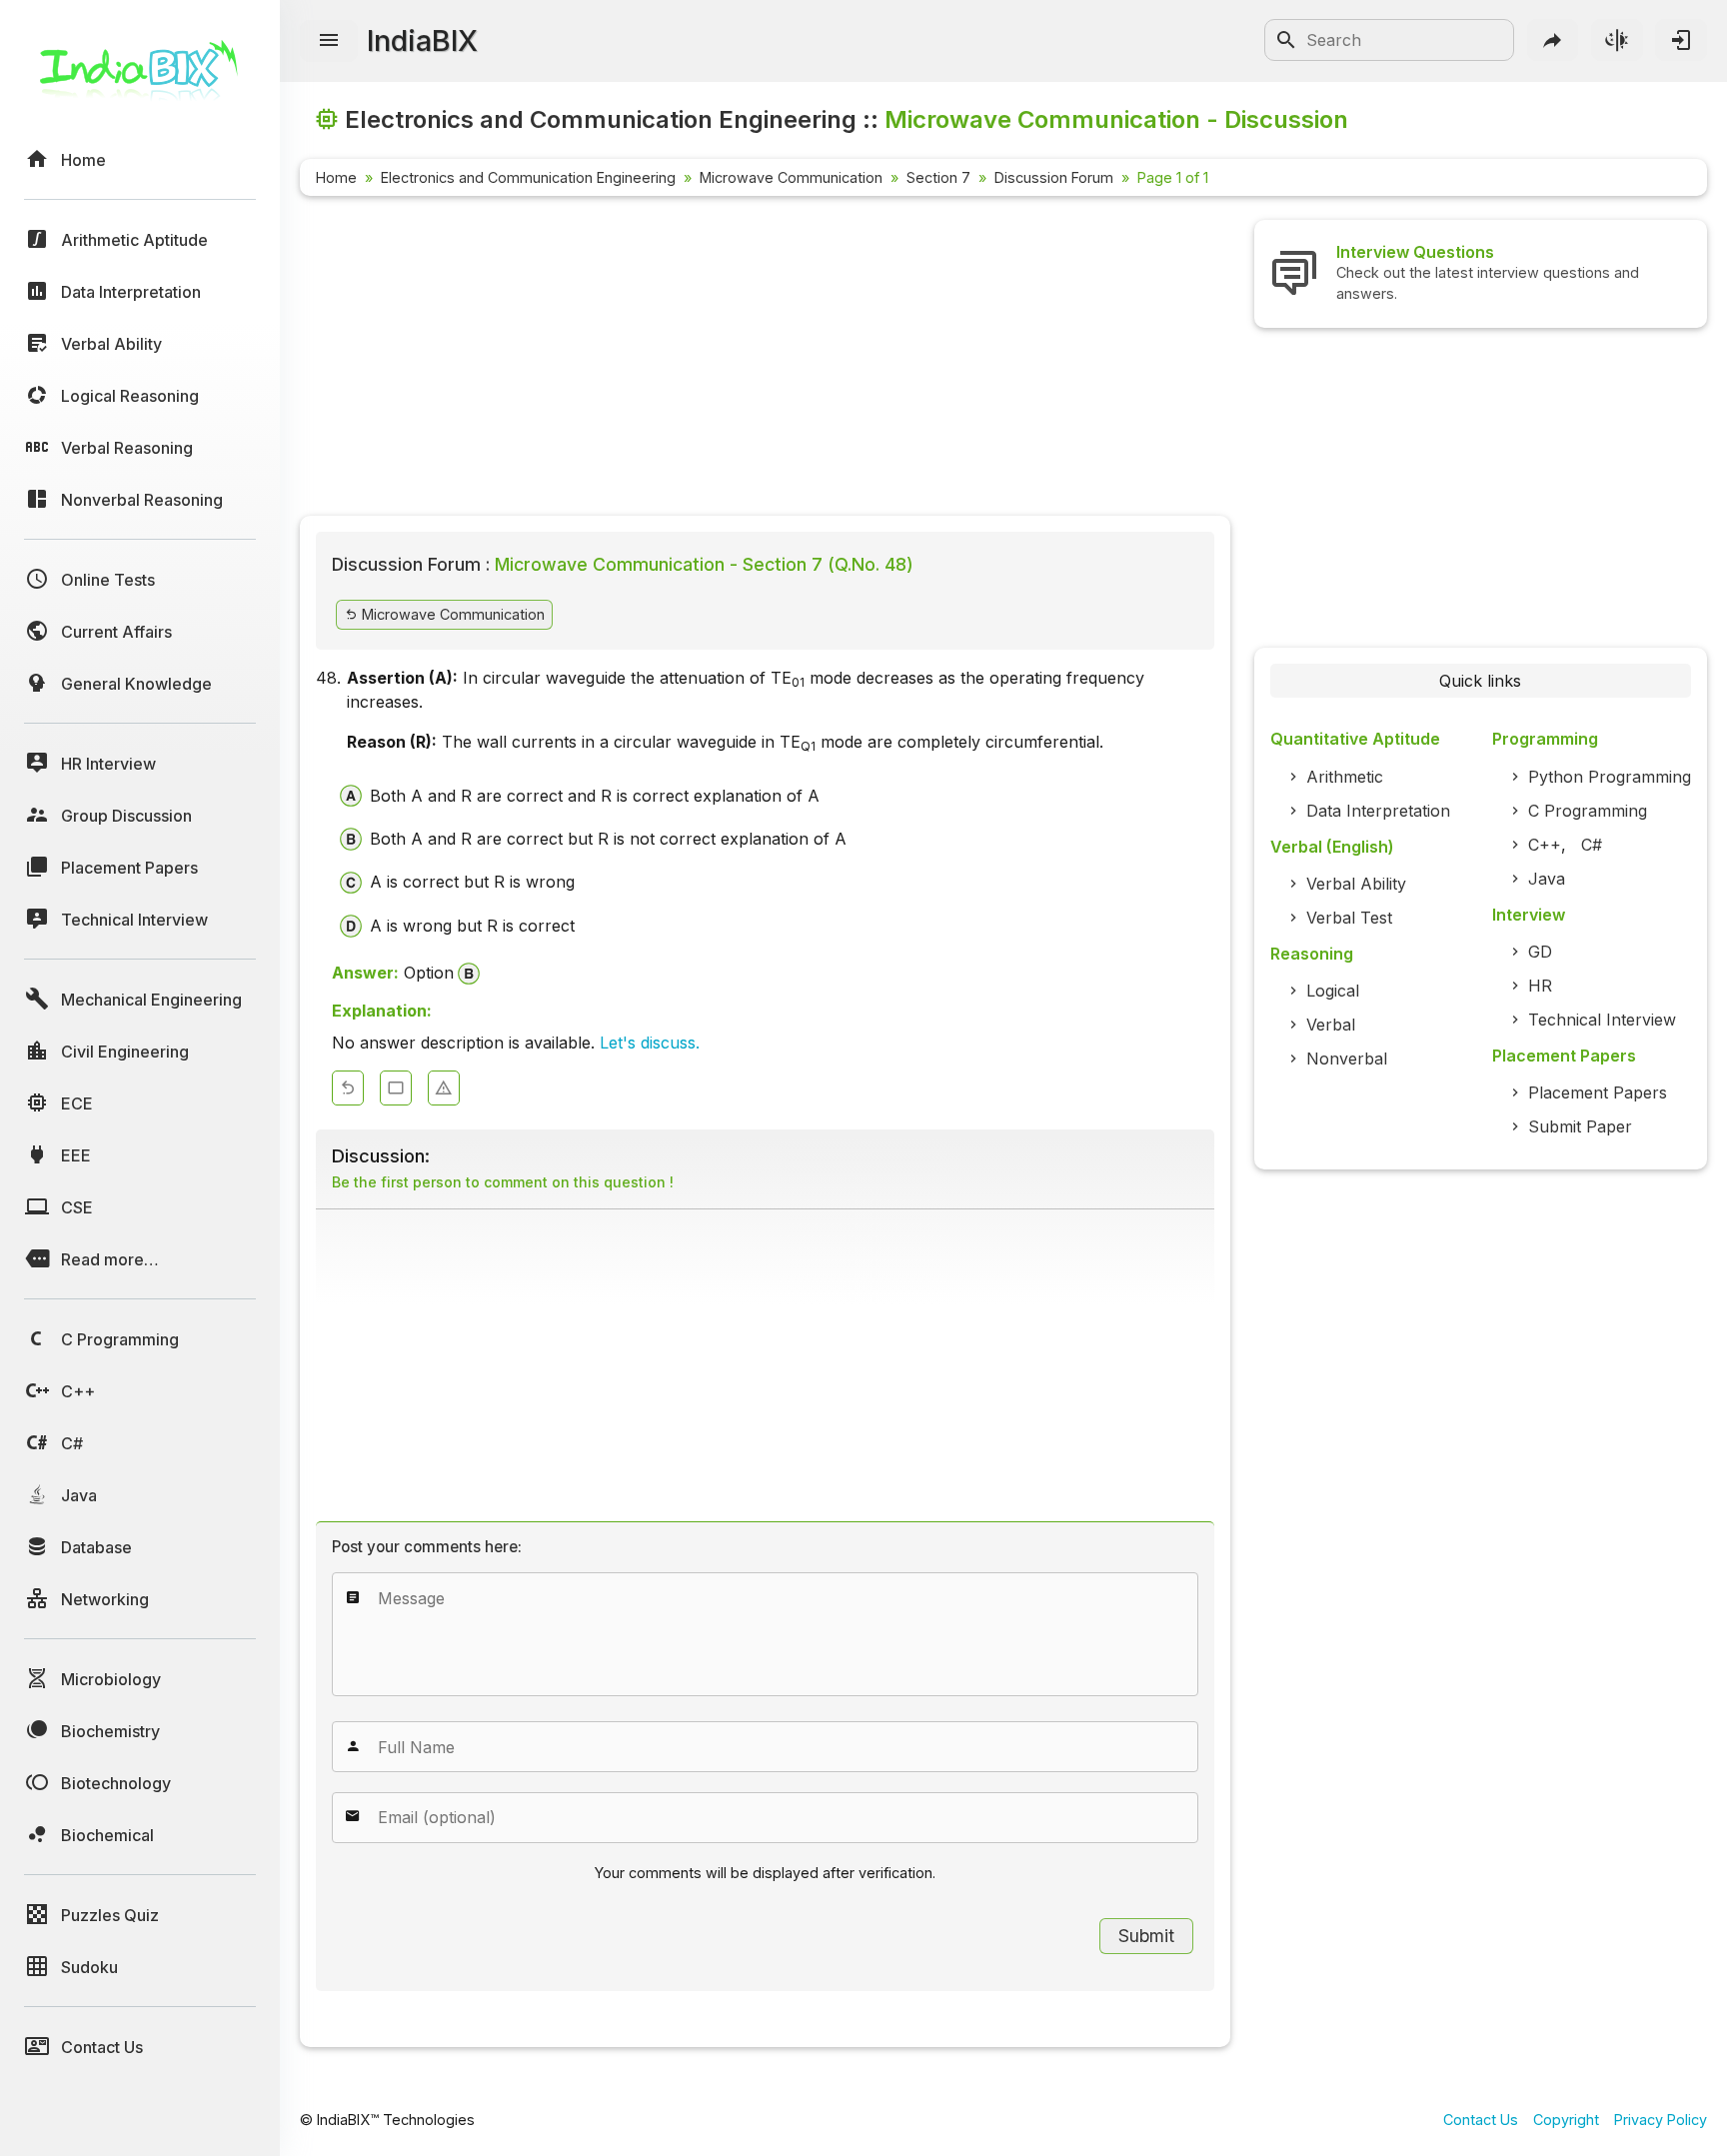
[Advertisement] (765, 360)
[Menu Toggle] (329, 41)
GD (1540, 952)
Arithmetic (1345, 777)
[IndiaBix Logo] (140, 77)
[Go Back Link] (348, 1088)
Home (336, 177)
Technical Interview (1602, 1020)
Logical (1333, 991)
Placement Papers (1598, 1092)
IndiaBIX (422, 40)
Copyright (1566, 2120)
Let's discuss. (650, 1043)
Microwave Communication (791, 177)
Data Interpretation (1378, 811)
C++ (1545, 845)
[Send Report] (444, 1088)
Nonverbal (1347, 1059)
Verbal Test (1349, 918)
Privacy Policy (1661, 2120)
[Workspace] (396, 1088)
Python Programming (1610, 777)
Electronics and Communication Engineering (528, 177)
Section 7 (938, 177)
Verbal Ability (1356, 884)
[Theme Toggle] (1617, 40)
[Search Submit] (1286, 40)
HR (1540, 986)
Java (1547, 879)
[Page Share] (1553, 40)
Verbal (1331, 1025)
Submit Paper (1580, 1126)
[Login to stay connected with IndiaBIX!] (1681, 40)
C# (1592, 845)
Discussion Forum (1054, 177)
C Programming (1588, 811)
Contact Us (1481, 2120)
